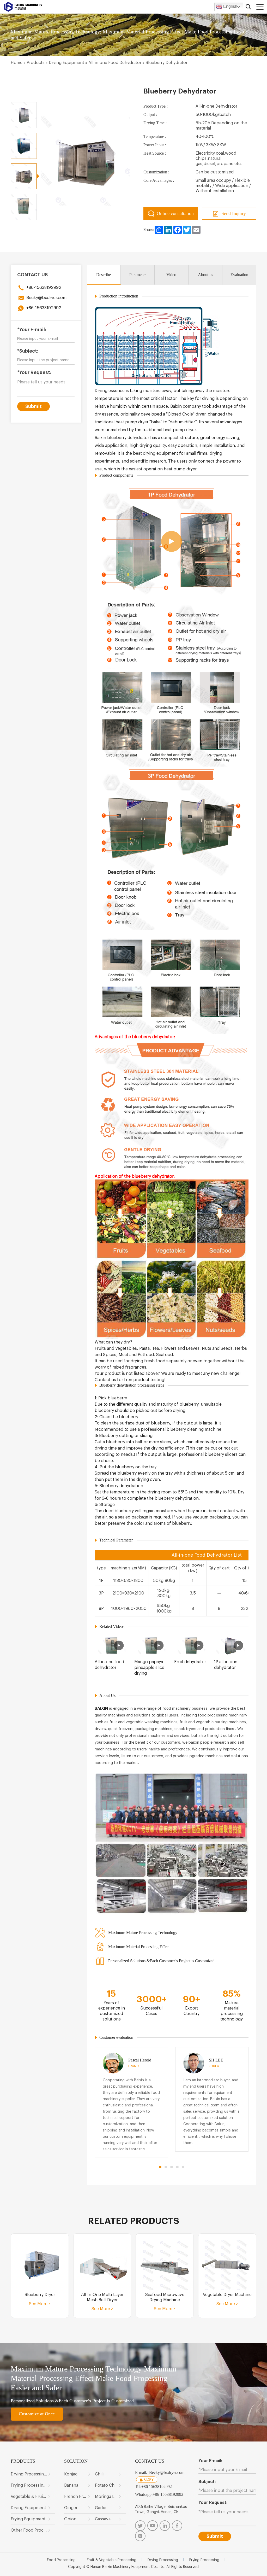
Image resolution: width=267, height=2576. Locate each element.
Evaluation (239, 275)
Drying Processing (163, 2560)
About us (205, 275)
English (230, 6)
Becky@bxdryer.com (46, 298)
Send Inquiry (234, 213)
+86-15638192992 (44, 288)
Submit (34, 406)
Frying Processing (204, 2560)
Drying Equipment (66, 63)
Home (17, 63)
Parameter (138, 275)
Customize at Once (37, 2414)
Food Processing (61, 2560)
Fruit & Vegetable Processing (112, 2560)
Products (36, 63)
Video (171, 275)
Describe (104, 275)
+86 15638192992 (157, 2487)
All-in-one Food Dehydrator (115, 63)
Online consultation (175, 213)
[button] (160, 2167)
